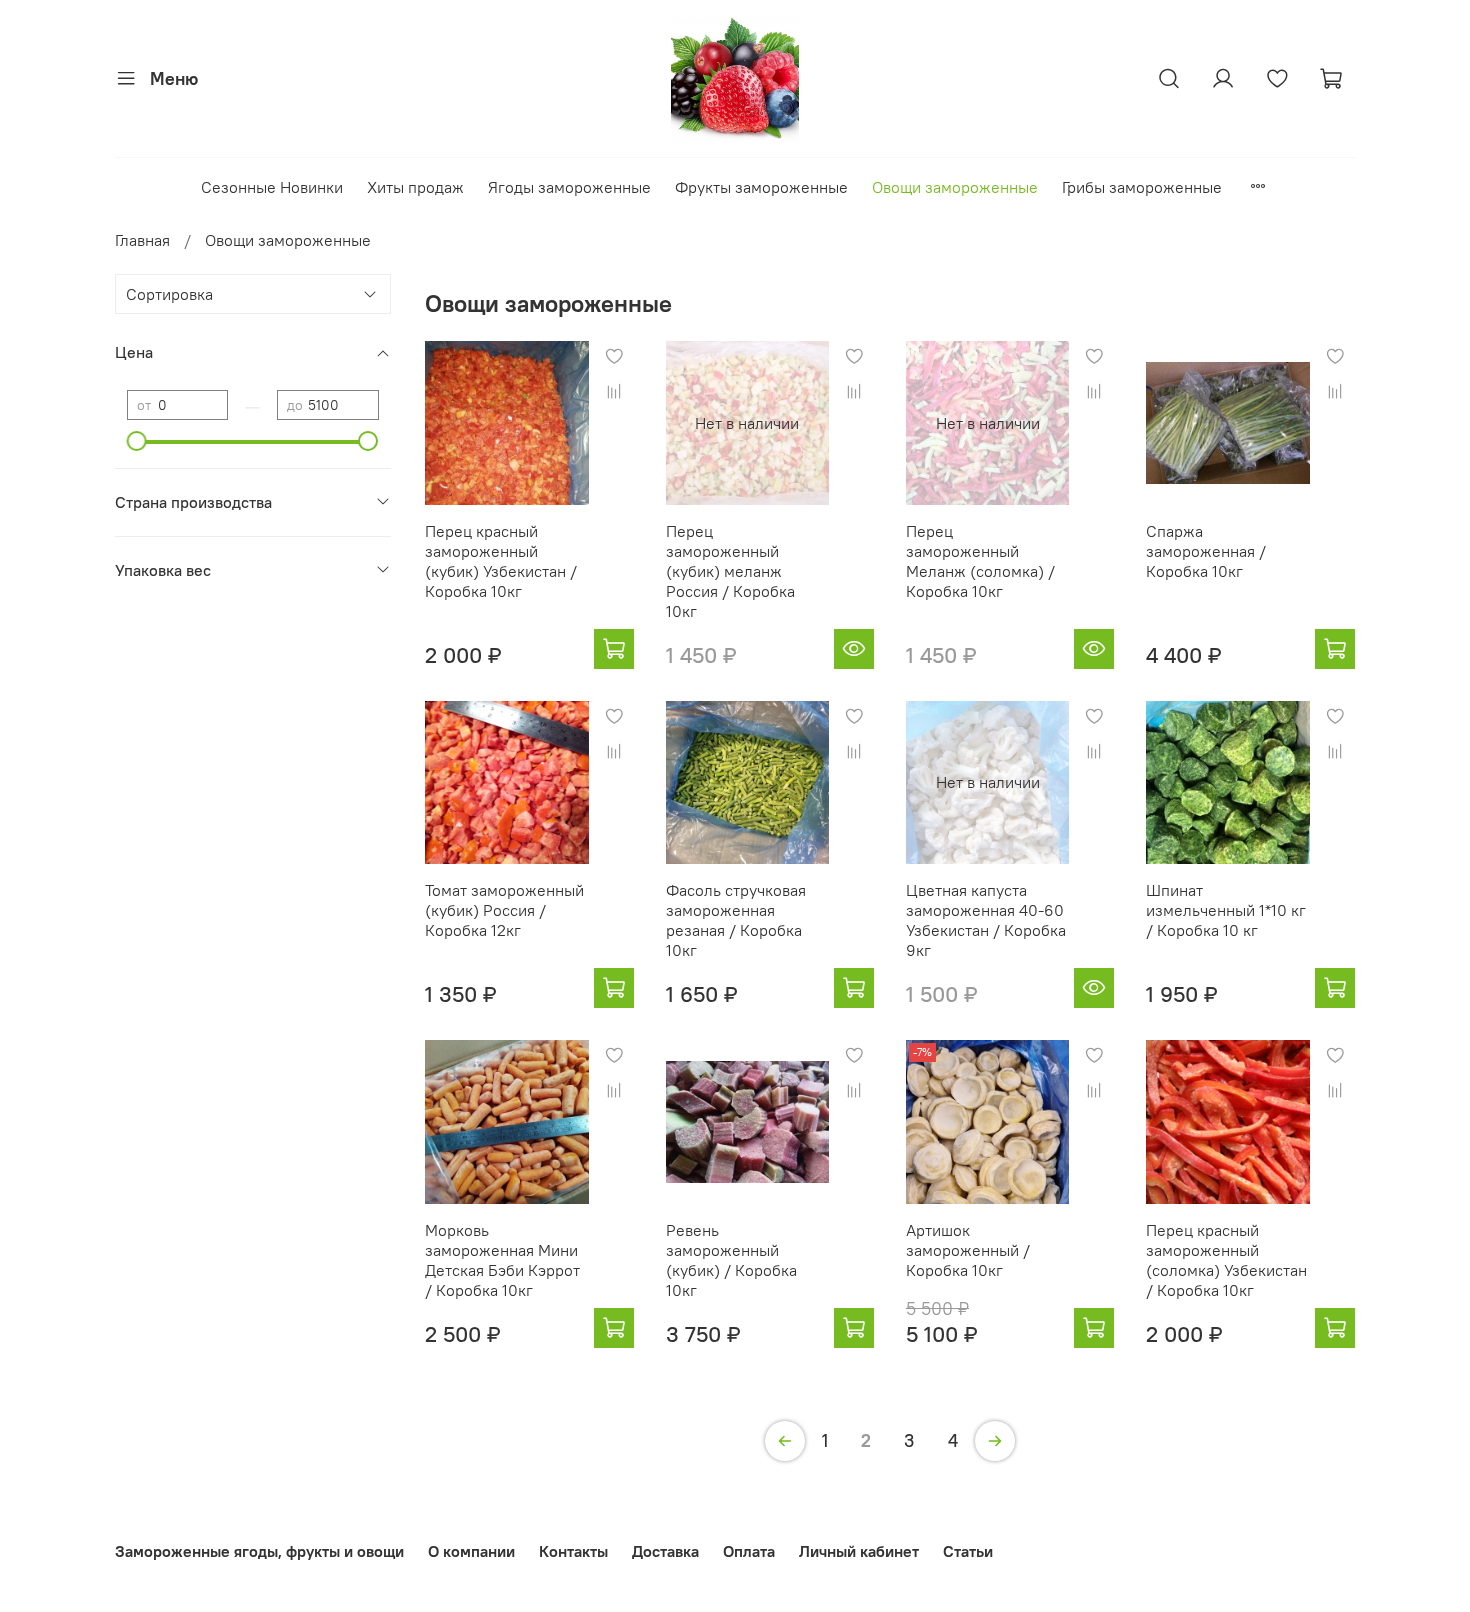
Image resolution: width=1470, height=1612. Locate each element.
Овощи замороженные (955, 187)
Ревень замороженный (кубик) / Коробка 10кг (731, 1260)
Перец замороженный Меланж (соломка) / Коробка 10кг (980, 561)
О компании (471, 1551)
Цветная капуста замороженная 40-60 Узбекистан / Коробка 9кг (986, 920)
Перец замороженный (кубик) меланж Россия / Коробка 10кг (730, 571)
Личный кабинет (859, 1551)
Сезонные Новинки (272, 187)
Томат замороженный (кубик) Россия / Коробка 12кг (504, 910)
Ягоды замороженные (569, 187)
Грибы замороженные (1142, 187)
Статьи (968, 1551)
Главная (142, 240)
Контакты (573, 1551)
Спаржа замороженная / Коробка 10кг (1206, 551)
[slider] (137, 441)
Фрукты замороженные (761, 187)
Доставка (665, 1551)
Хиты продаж (415, 187)
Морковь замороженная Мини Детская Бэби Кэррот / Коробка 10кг (502, 1260)
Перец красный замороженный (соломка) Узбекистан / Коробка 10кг (1226, 1260)
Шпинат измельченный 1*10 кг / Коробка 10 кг (1226, 910)
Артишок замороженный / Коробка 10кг (968, 1250)
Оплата (749, 1551)
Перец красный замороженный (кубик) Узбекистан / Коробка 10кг (501, 561)
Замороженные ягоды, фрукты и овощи (259, 1551)
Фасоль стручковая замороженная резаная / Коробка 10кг (736, 920)
